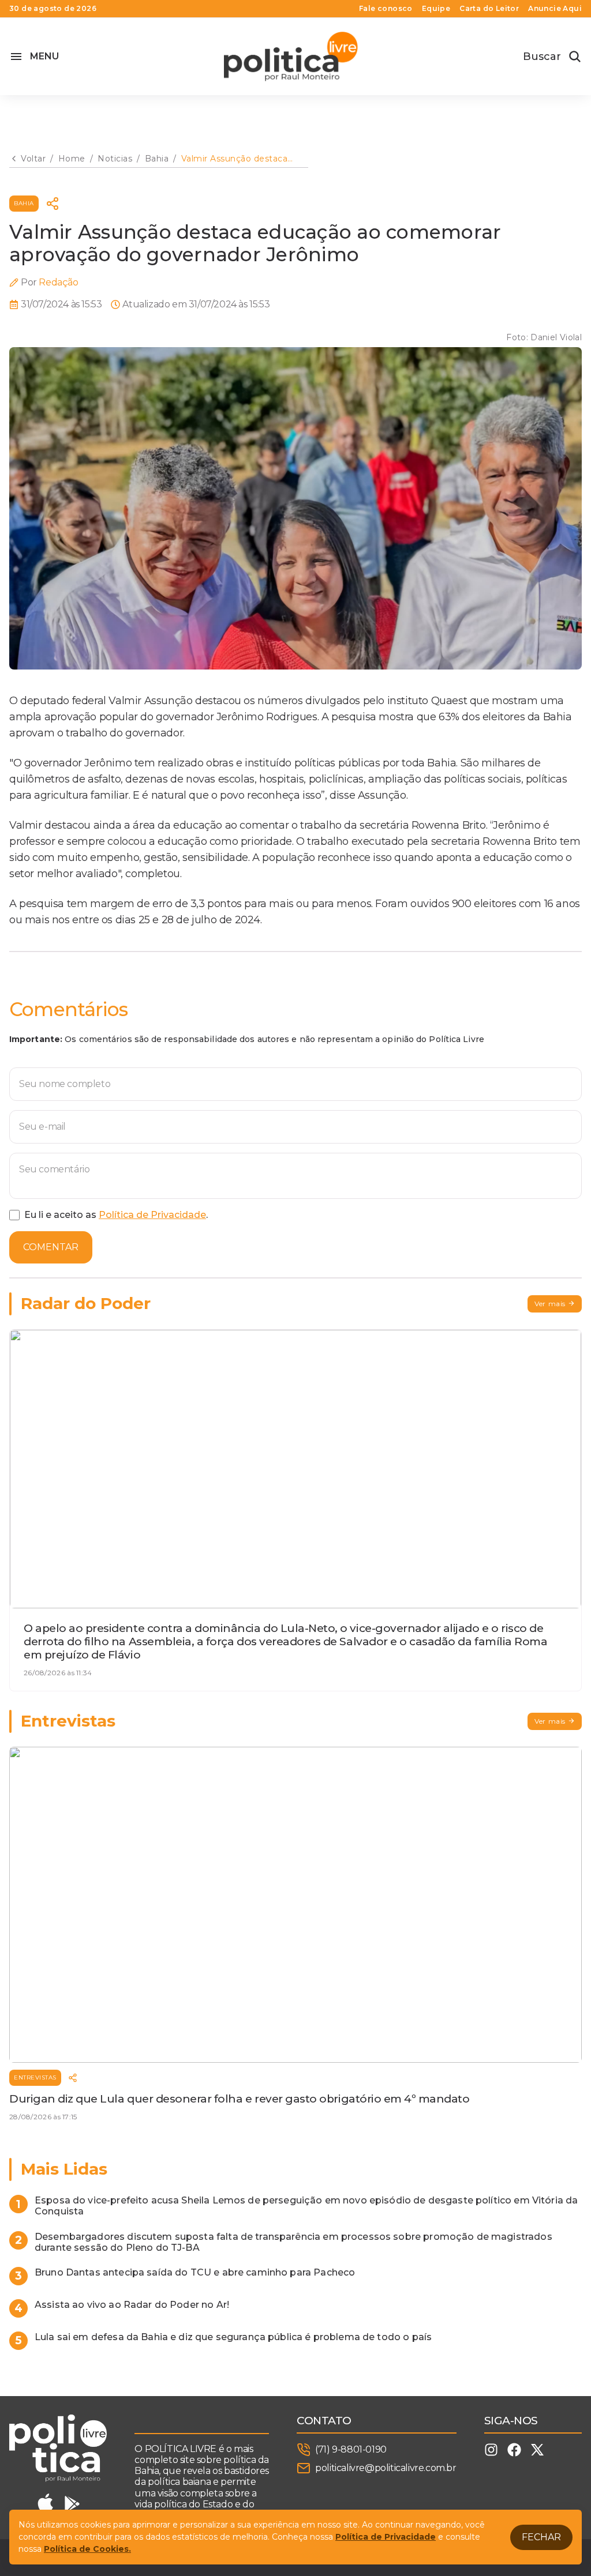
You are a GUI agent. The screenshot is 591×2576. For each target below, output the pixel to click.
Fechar (541, 2537)
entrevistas (35, 2077)
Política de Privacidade (152, 1215)
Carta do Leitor (489, 9)
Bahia (24, 203)
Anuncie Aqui (555, 9)
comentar (51, 1247)
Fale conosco (386, 9)
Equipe (436, 9)
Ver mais (550, 1304)
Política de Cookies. (87, 2549)
